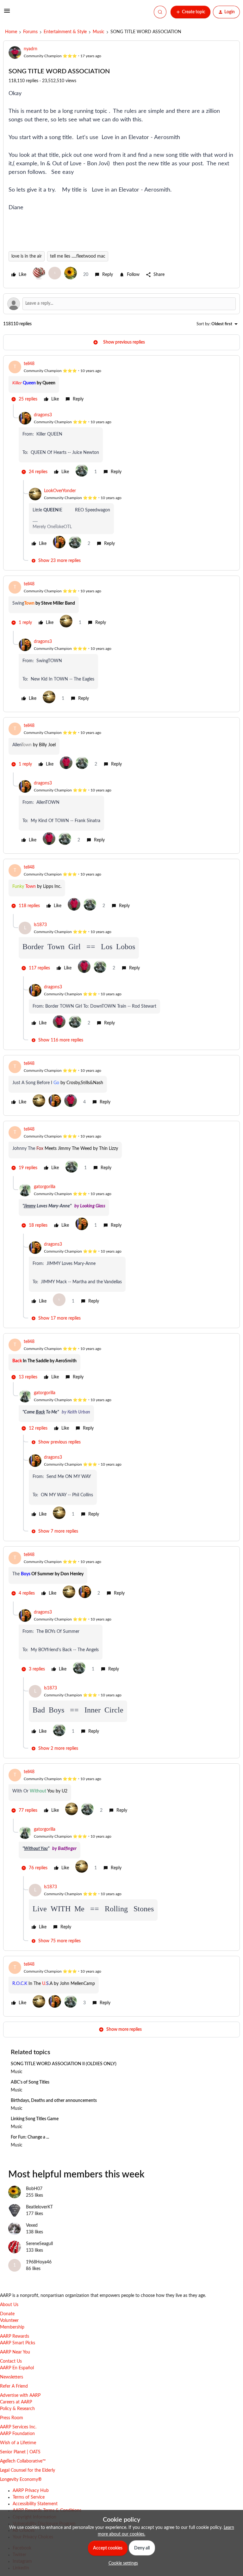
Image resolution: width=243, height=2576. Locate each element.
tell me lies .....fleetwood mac (78, 256)
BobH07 (34, 2189)
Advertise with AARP (20, 2396)
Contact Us (11, 2361)
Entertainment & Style (65, 32)
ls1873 (40, 925)
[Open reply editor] (121, 304)
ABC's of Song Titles (30, 2082)
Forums (30, 32)
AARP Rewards (15, 2336)
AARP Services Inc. (18, 2427)
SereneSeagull (39, 2244)
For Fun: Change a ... (30, 2137)
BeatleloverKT (39, 2207)
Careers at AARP (16, 2402)
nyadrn (31, 49)
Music (99, 32)
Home (11, 32)
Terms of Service (29, 2497)
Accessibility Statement (35, 2504)
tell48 (29, 364)
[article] (121, 382)
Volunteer (9, 2321)
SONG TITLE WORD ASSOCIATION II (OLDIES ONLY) (64, 2064)
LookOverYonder (60, 491)
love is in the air (27, 256)
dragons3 (43, 415)
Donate (7, 2314)
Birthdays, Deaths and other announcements (54, 2101)
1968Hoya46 (39, 2262)
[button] (7, 13)
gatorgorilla (45, 1187)
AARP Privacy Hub (31, 2491)
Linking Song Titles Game (35, 2119)
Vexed (32, 2225)
